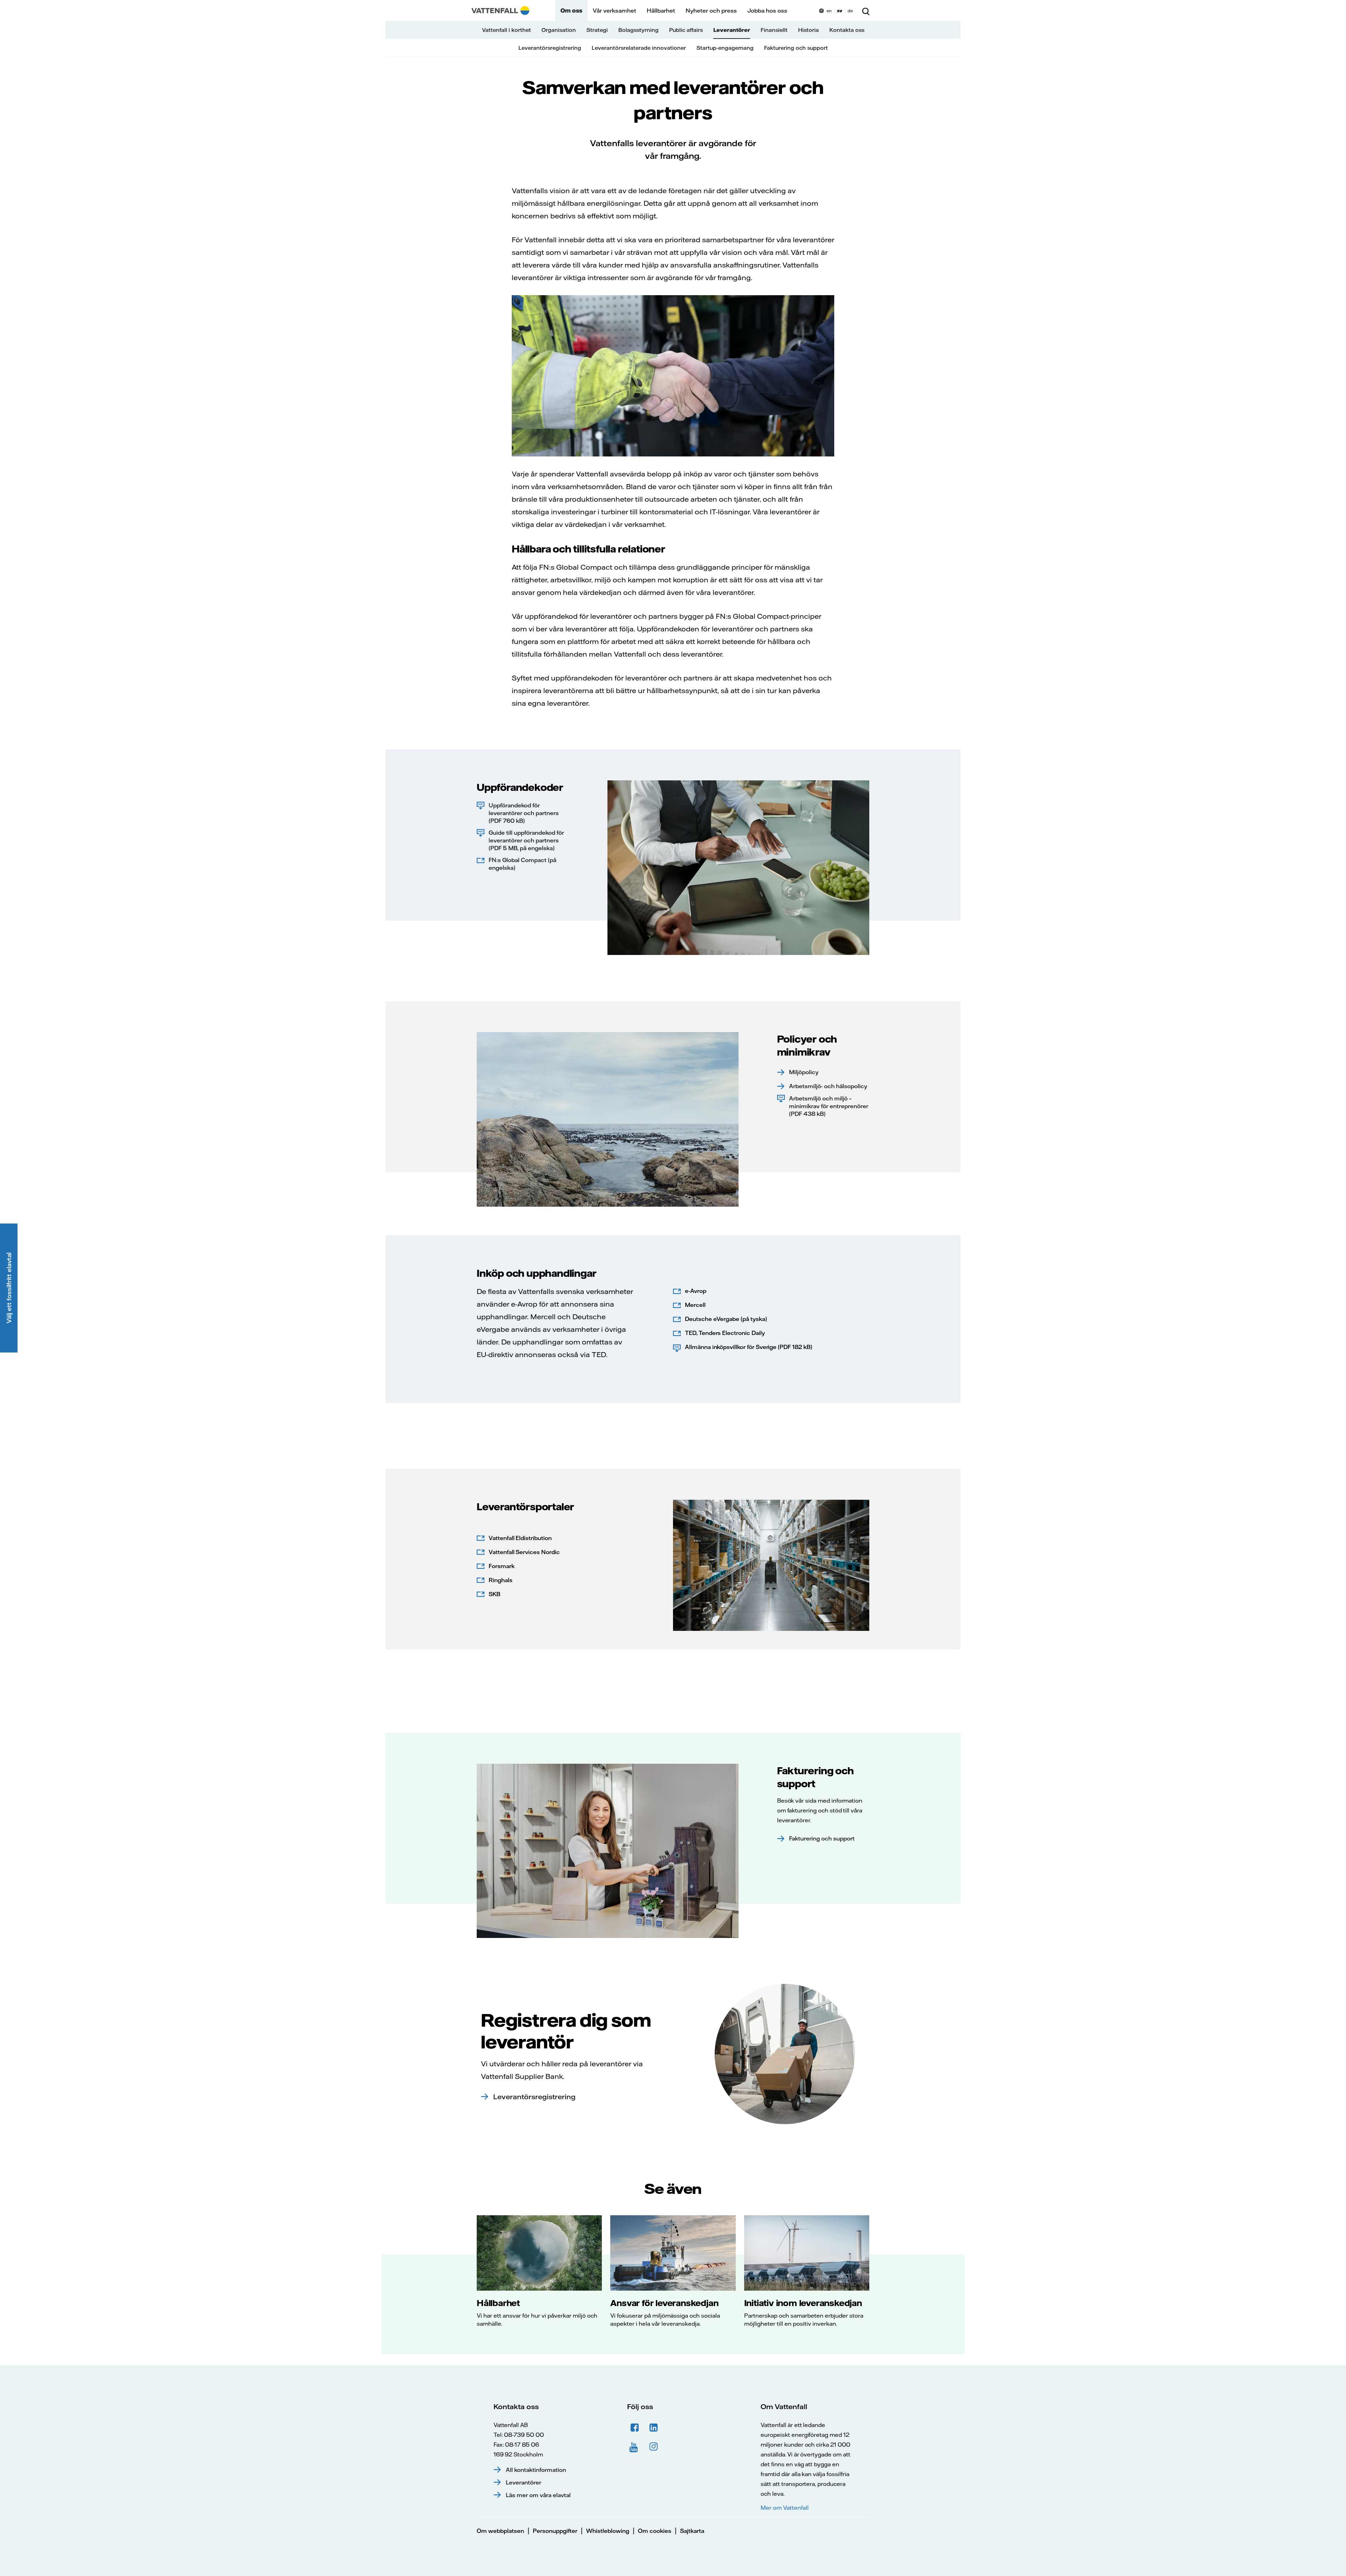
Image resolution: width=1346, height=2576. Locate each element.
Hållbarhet (661, 11)
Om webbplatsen (500, 2531)
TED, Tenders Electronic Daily (725, 1333)
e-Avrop (696, 1291)
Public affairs (686, 30)
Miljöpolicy (804, 1072)
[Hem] (500, 11)
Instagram (654, 2447)
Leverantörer (732, 30)
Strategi (597, 30)
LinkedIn (654, 2428)
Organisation (559, 30)
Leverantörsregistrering (550, 48)
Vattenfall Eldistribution (520, 1538)
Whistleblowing (608, 2531)
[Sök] (866, 11)
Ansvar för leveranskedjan (664, 2303)
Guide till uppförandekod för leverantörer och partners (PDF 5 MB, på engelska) (526, 840)
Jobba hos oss (767, 11)
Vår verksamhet (614, 11)
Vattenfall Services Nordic (524, 1552)
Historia (808, 30)
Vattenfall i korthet (507, 30)
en (829, 11)
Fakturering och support (796, 48)
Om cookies (655, 2531)
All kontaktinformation (536, 2470)
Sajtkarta (692, 2531)
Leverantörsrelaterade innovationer (639, 48)
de (850, 11)
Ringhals (501, 1580)
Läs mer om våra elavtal (538, 2495)
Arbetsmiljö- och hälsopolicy (828, 1086)
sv (840, 11)
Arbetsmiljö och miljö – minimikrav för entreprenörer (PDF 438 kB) (829, 1106)
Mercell (695, 1305)
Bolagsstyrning (638, 30)
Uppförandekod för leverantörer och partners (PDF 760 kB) (524, 813)
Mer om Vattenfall (784, 2508)
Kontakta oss (847, 30)
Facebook (635, 2428)
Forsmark (502, 1566)
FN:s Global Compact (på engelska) (522, 864)
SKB (494, 1594)
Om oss (571, 11)
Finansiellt (774, 30)
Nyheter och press (711, 11)
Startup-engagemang (725, 48)
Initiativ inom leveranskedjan (803, 2303)
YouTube (635, 2447)
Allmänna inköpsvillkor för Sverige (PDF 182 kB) (749, 1347)
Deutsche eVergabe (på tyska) (726, 1319)
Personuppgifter (555, 2531)
